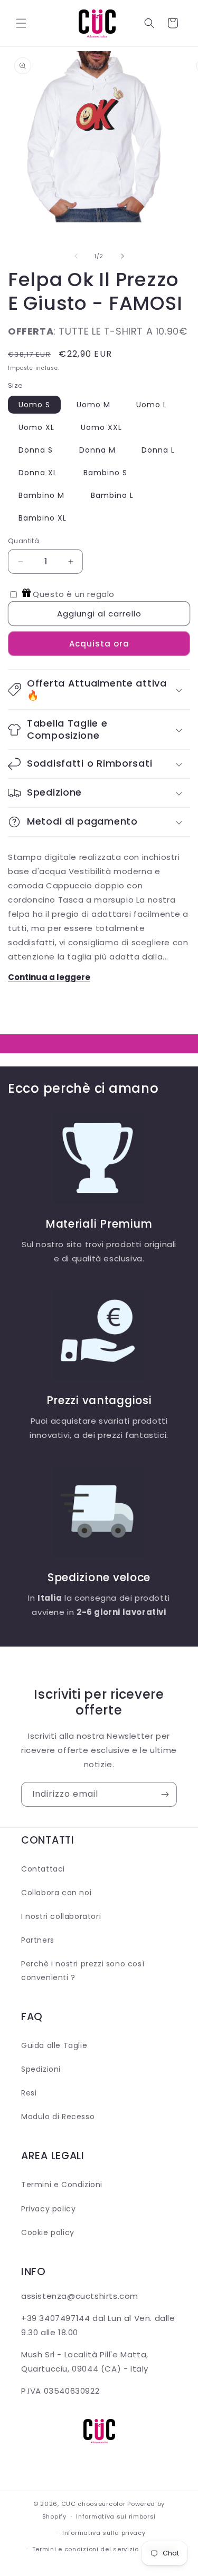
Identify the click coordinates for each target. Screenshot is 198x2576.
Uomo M (93, 405)
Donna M (97, 450)
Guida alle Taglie (54, 2045)
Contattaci (43, 1869)
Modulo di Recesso (58, 2117)
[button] (21, 23)
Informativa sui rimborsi (116, 2516)
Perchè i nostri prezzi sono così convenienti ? (83, 1970)
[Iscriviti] (165, 1794)
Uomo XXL (101, 427)
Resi (29, 2093)
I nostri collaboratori (61, 1916)
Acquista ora (99, 644)
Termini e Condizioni (62, 2185)
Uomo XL (36, 427)
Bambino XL (43, 518)
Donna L (158, 450)
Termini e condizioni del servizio (86, 2549)
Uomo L (152, 405)
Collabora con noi (56, 1893)
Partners (38, 1940)
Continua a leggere (49, 977)
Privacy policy (48, 2209)
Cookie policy (48, 2232)
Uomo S (34, 405)
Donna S (36, 450)
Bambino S (105, 473)
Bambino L (112, 495)
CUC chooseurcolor (93, 2504)
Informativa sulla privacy (104, 2533)
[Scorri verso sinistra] (76, 256)
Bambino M (41, 495)
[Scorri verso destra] (122, 256)
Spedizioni (41, 2069)
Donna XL (38, 473)
